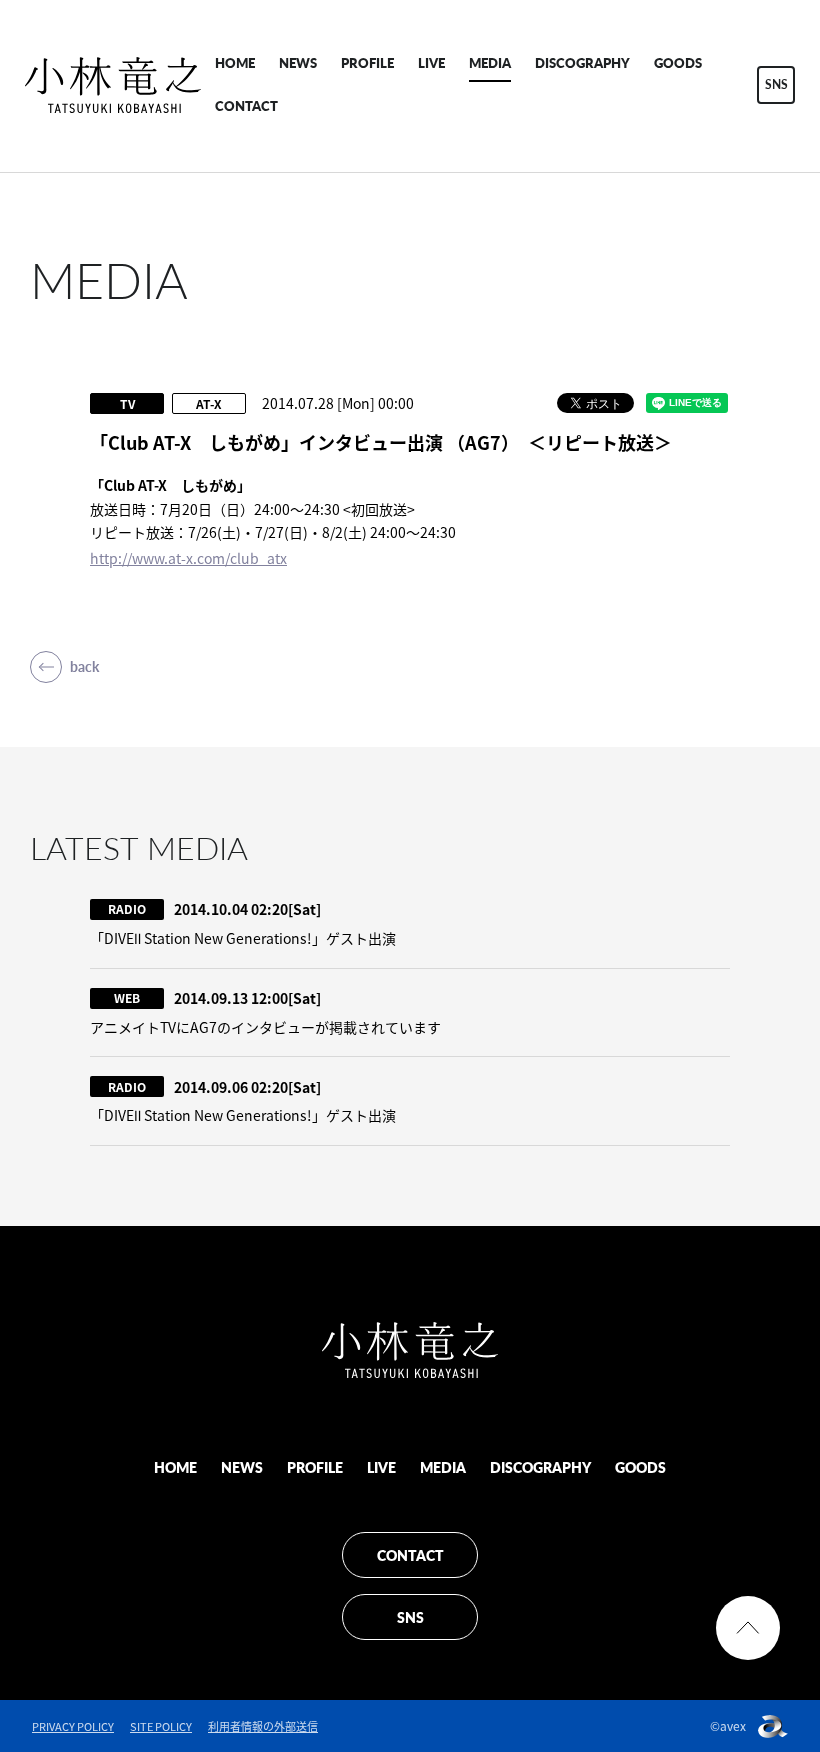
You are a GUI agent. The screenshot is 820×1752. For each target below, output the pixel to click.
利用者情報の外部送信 (263, 1726)
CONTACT (246, 105)
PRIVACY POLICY (73, 1726)
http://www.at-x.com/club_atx (188, 558)
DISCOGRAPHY (582, 62)
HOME (235, 62)
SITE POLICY (161, 1726)
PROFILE (367, 62)
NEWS (298, 62)
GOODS (678, 62)
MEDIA (490, 62)
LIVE (431, 62)
